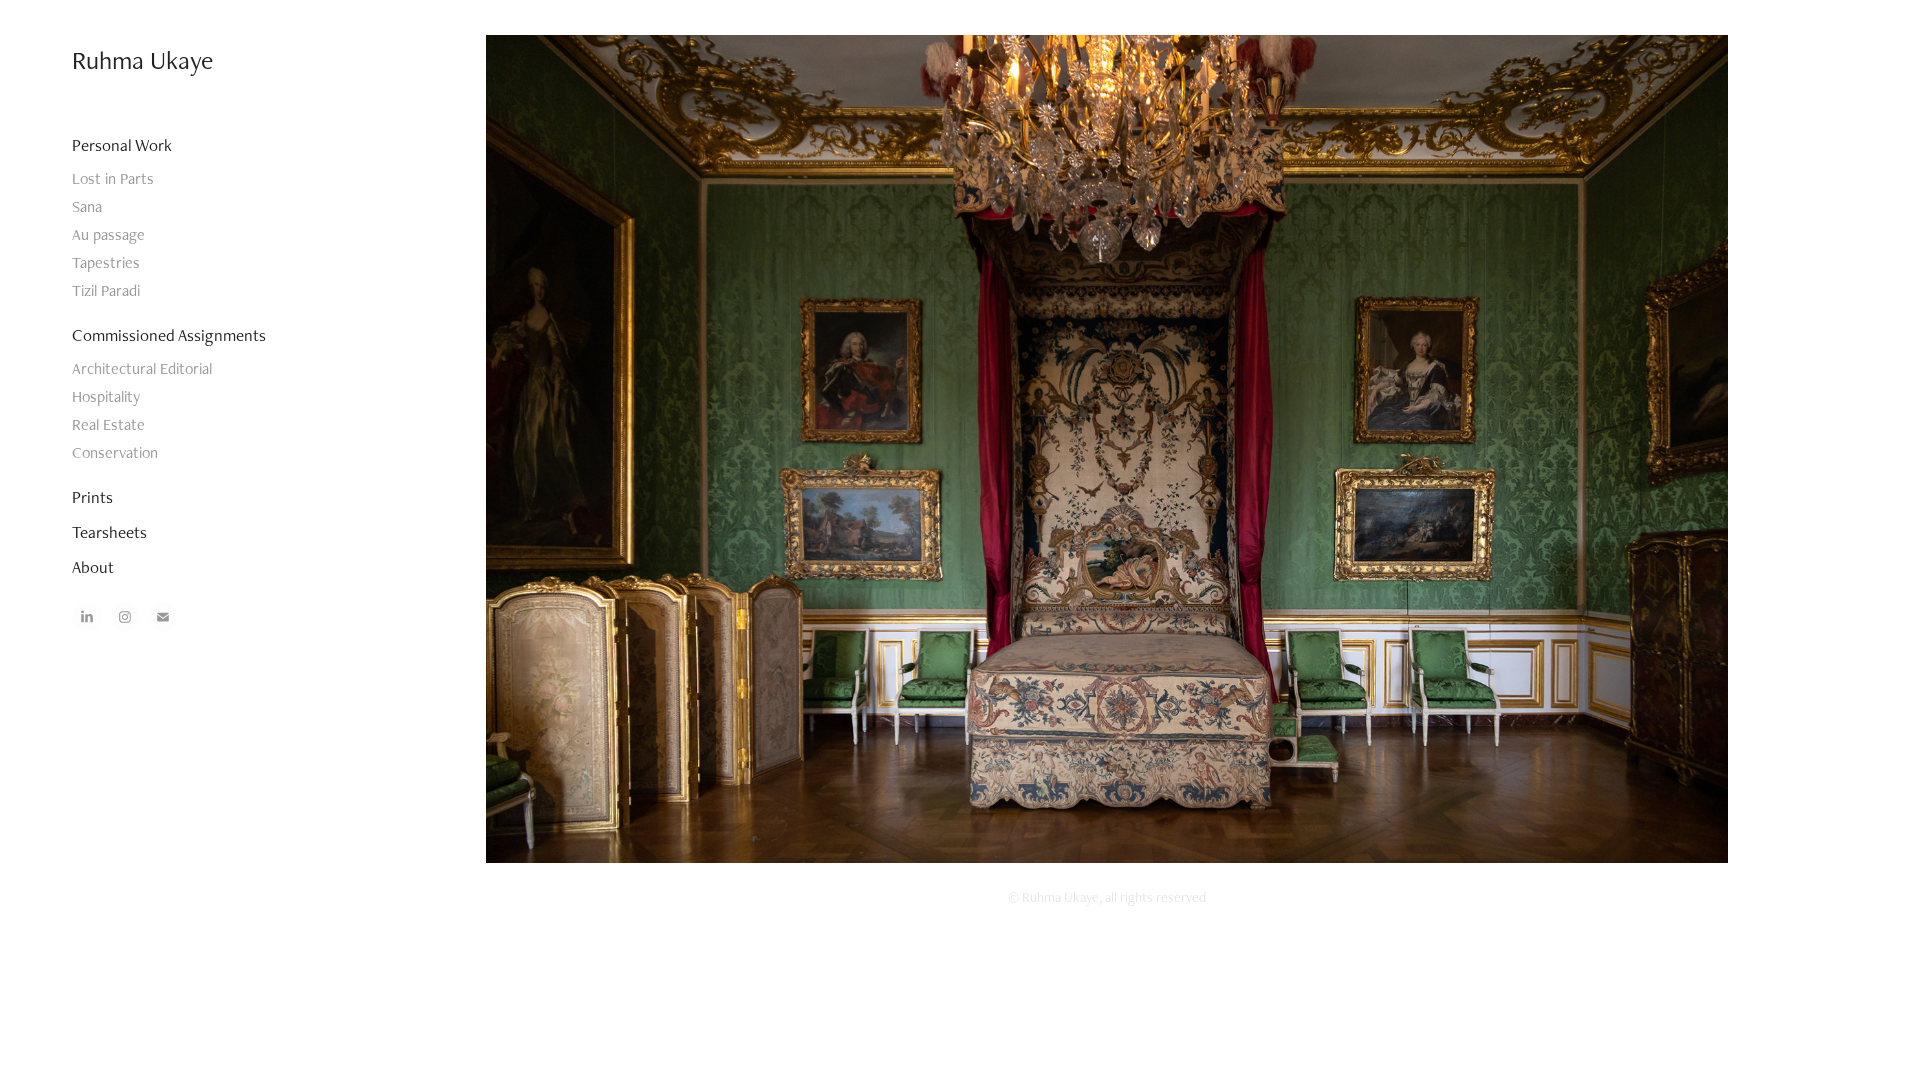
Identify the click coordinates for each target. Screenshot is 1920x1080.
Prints (92, 497)
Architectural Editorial (142, 368)
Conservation (115, 452)
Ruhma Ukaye (142, 60)
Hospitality (106, 396)
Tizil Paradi (106, 290)
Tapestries (106, 262)
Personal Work (122, 145)
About (93, 567)
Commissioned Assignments (169, 335)
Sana (87, 206)
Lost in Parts (113, 178)
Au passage (108, 234)
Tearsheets (109, 532)
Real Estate (108, 424)
